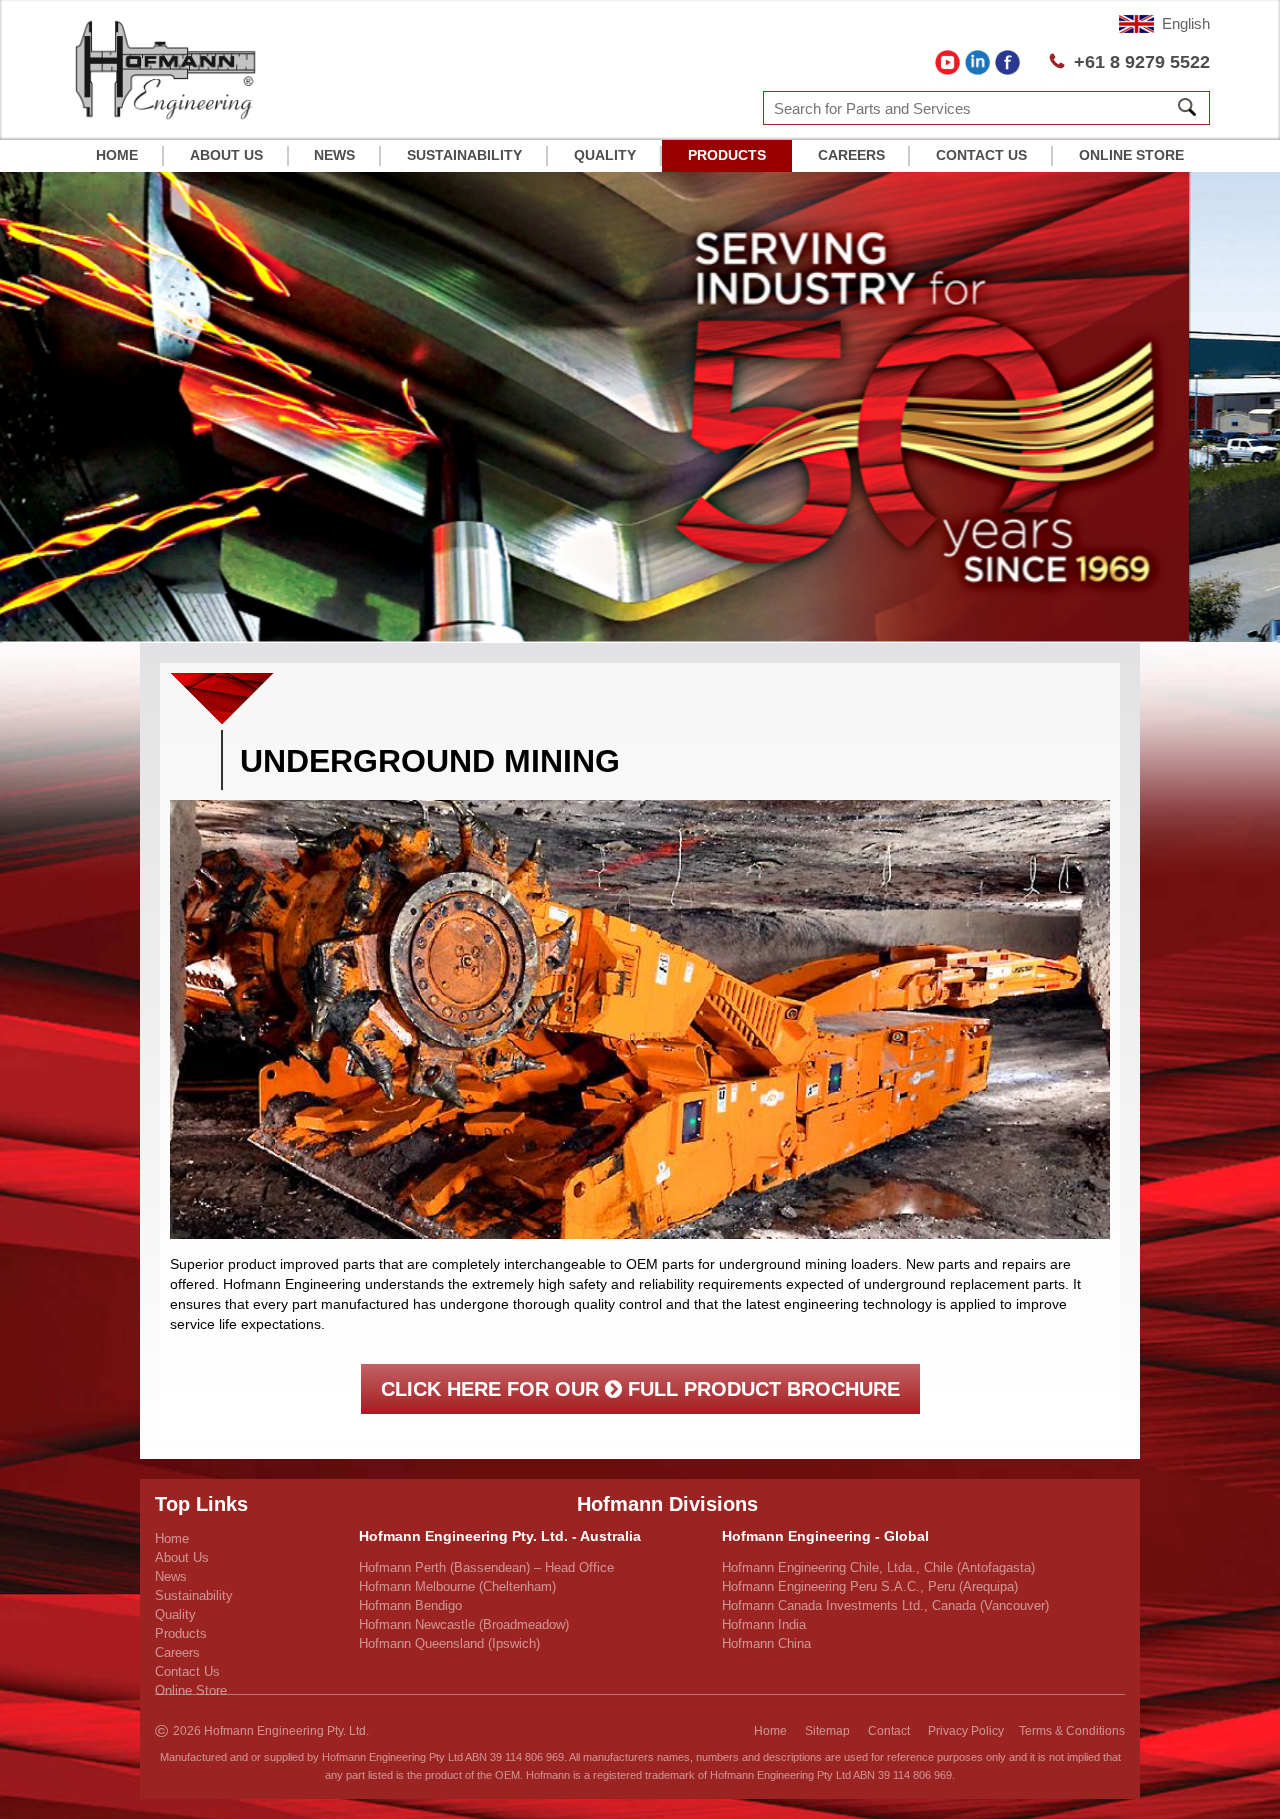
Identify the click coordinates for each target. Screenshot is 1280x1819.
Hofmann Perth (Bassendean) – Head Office (486, 1567)
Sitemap (827, 1731)
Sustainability (464, 155)
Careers (851, 155)
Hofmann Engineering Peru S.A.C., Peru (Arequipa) (870, 1586)
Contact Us (981, 155)
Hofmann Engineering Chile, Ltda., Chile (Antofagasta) (878, 1567)
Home (117, 155)
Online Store (1131, 155)
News (334, 155)
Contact (889, 1731)
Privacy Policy (966, 1731)
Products (727, 155)
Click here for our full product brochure (640, 1389)
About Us (226, 155)
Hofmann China (766, 1643)
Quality (605, 155)
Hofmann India (764, 1624)
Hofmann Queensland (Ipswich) (449, 1643)
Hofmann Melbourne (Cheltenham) (457, 1586)
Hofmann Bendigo (410, 1605)
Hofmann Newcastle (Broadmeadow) (464, 1624)
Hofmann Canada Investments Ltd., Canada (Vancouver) (885, 1605)
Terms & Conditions (1072, 1731)
